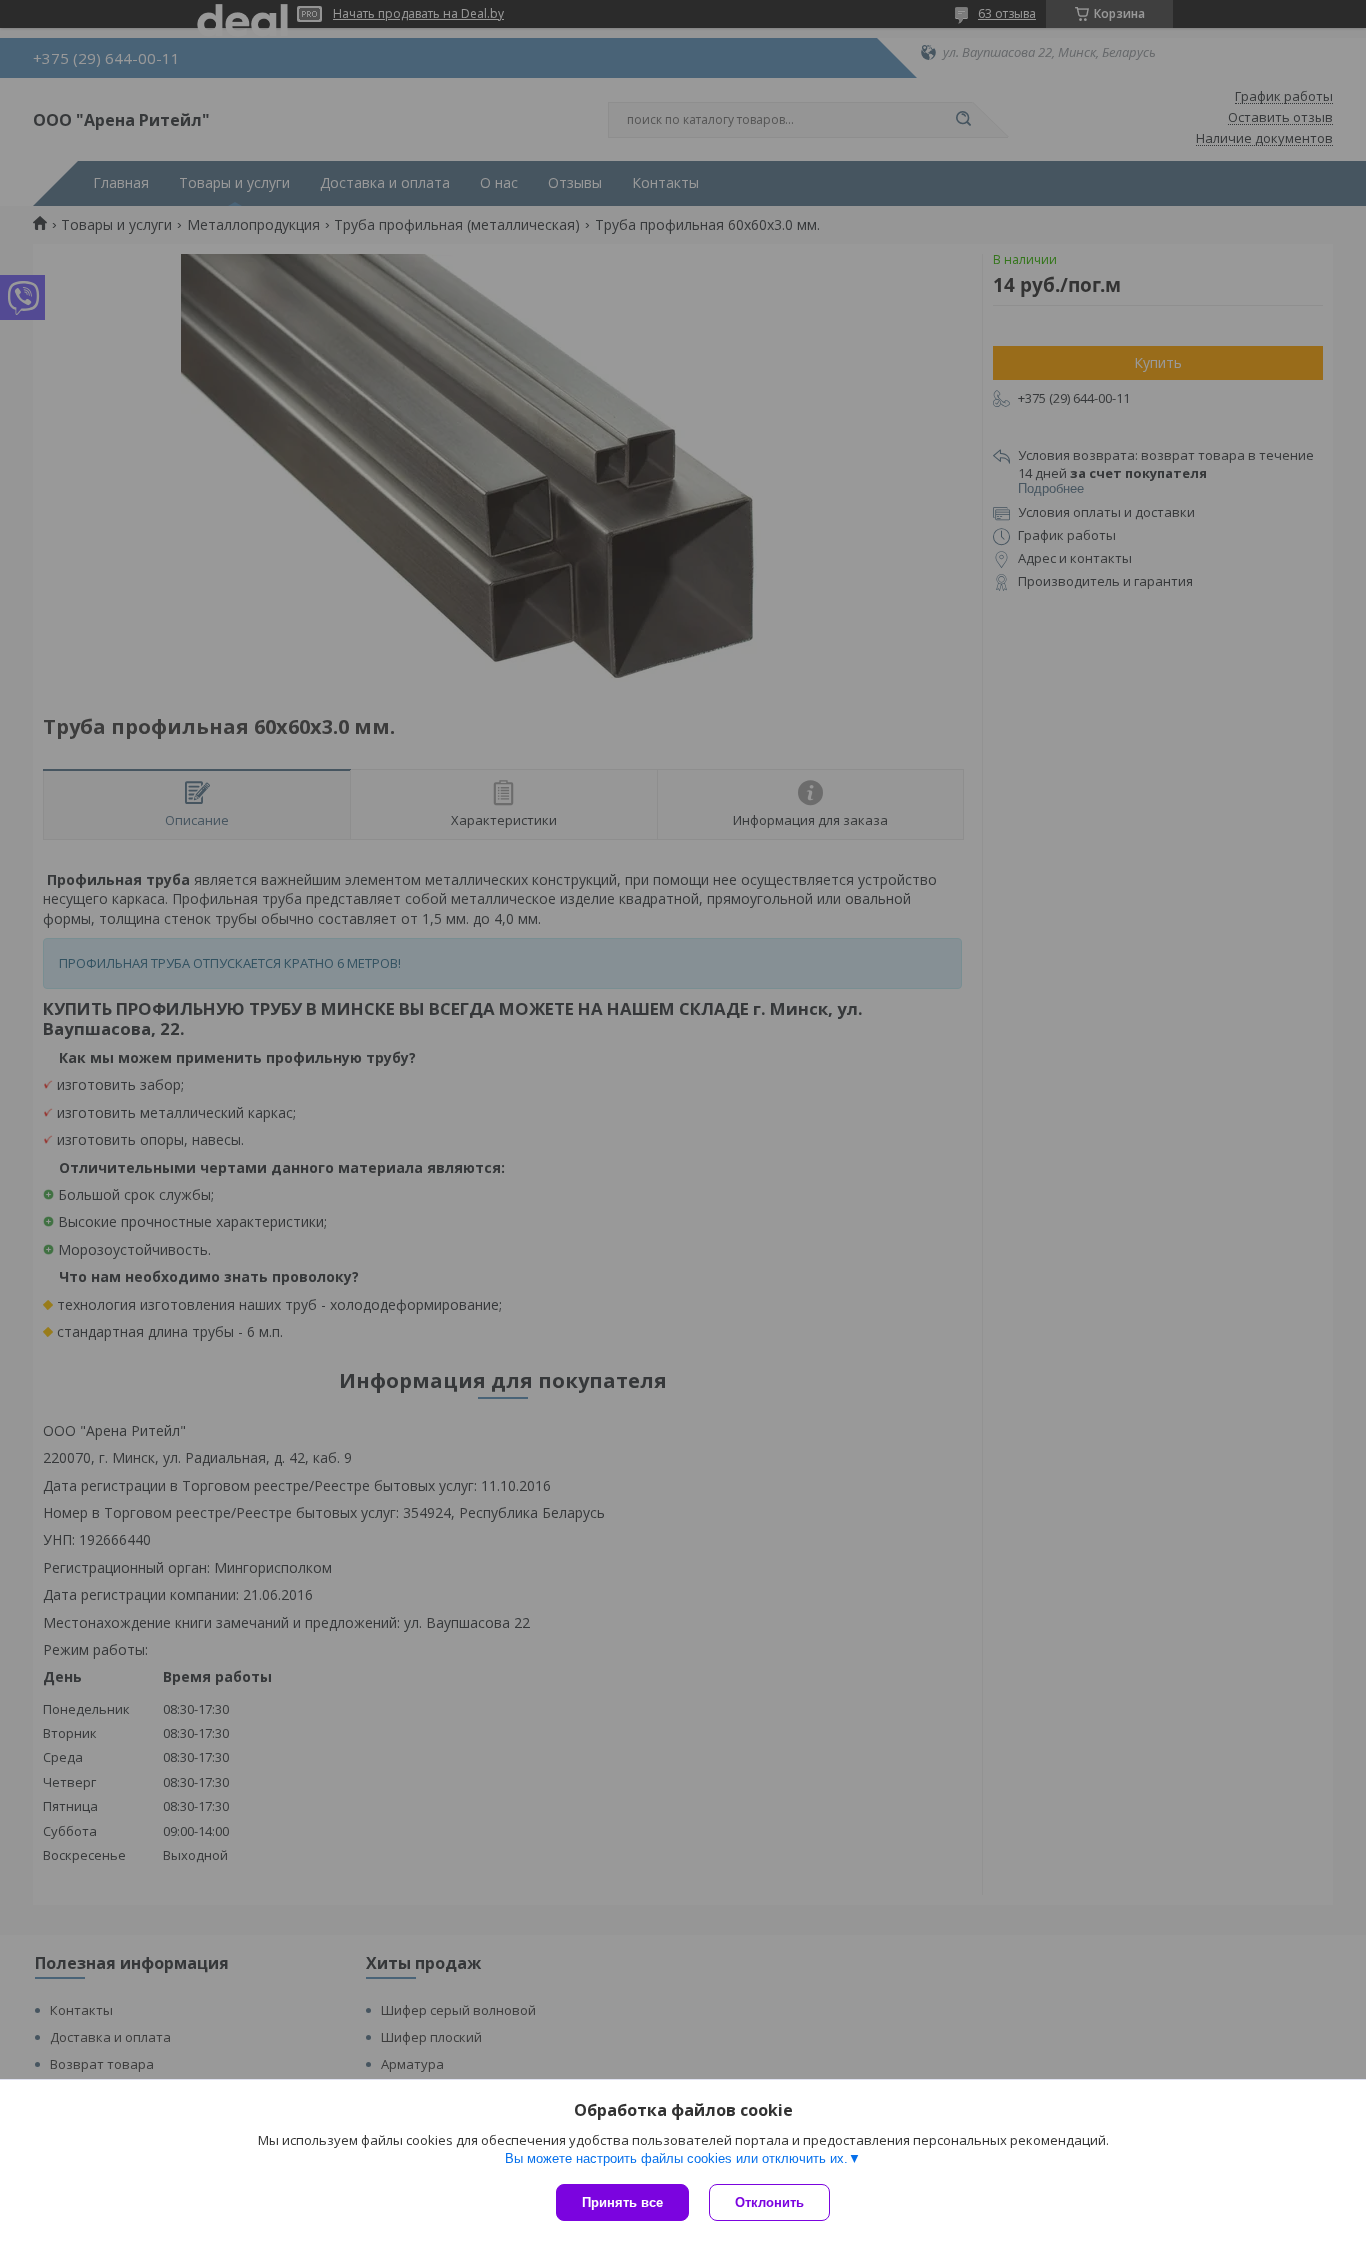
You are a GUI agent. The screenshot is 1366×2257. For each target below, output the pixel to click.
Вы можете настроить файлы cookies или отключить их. (676, 2158)
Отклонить (769, 2202)
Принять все (622, 2202)
